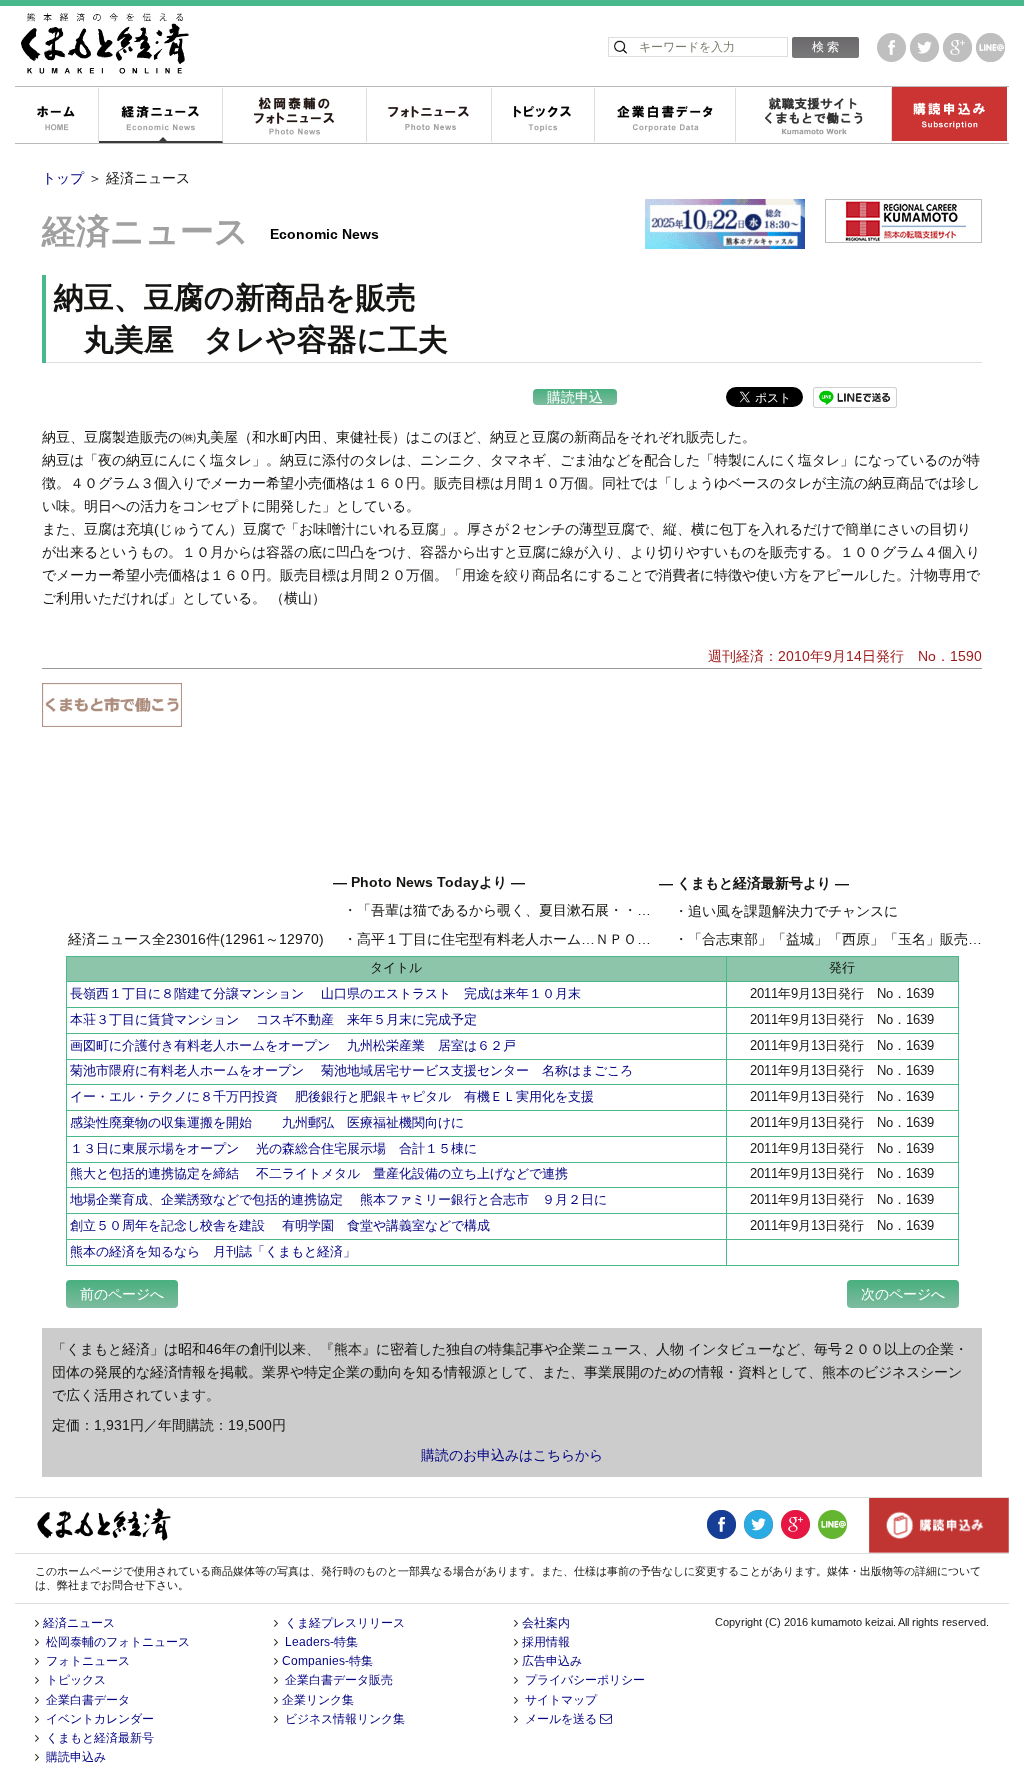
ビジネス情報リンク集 (345, 1719)
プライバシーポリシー (585, 1680)
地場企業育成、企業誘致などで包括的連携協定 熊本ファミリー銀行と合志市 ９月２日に (338, 1199)
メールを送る (562, 1719)
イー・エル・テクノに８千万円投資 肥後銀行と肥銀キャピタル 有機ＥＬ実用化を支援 (332, 1096)
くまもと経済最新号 (100, 1738)
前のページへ (122, 1294)
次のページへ (903, 1294)
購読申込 (575, 397)
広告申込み (552, 1661)
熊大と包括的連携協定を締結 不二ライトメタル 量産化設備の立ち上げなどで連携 (319, 1173)
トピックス (542, 116)
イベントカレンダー (100, 1719)
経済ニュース (160, 116)
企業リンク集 (318, 1700)
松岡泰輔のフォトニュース (294, 116)
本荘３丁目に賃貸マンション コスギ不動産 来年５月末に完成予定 (273, 1019)
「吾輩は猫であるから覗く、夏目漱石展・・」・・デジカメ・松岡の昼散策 (595, 910)
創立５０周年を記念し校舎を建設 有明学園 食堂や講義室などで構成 (280, 1225)
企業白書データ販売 (339, 1680)
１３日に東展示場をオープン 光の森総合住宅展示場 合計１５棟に (273, 1148)
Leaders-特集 (321, 1642)
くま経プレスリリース (345, 1623)
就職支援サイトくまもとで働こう (813, 116)
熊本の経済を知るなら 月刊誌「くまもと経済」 (213, 1251)
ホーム (56, 116)
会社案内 (546, 1623)
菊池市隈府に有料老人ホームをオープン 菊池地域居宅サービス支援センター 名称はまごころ (351, 1070)
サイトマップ (561, 1700)
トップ (63, 178)
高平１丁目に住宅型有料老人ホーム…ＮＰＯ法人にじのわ (539, 939)
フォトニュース (428, 116)
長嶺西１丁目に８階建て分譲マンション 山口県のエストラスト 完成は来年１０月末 (325, 993)
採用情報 (546, 1642)
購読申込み (949, 116)
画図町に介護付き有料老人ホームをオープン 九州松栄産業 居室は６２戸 (293, 1045)
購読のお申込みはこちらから (512, 1455)
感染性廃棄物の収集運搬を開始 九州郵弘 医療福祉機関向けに (267, 1122)
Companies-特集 (327, 1661)
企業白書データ (664, 116)
